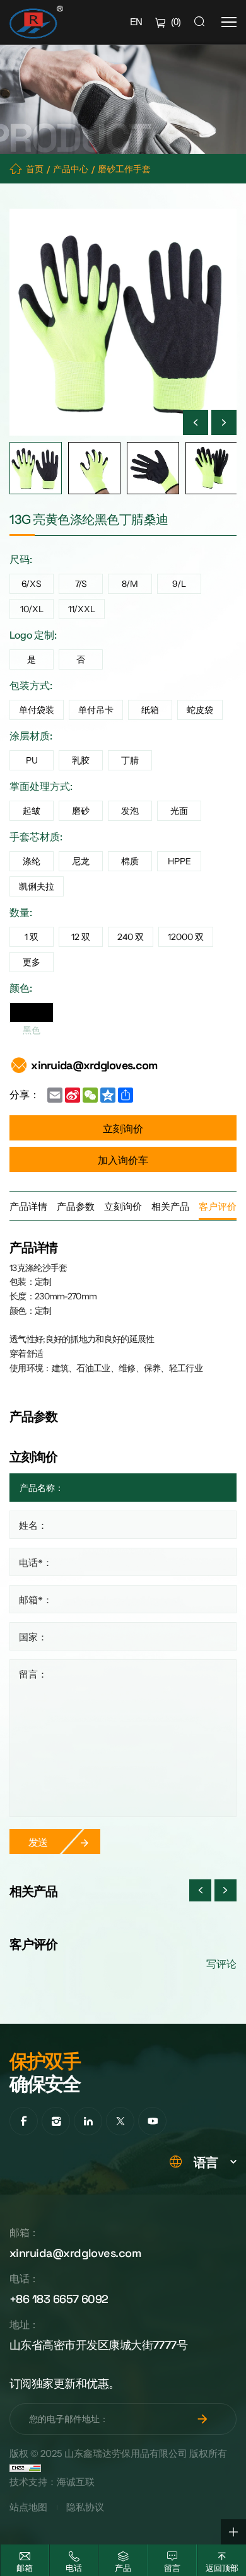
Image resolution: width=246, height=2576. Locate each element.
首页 (35, 169)
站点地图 (28, 2507)
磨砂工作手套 (124, 169)
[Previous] (196, 422)
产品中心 (71, 169)
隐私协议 (85, 2507)
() (176, 22)
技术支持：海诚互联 (52, 2482)
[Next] (224, 422)
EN (136, 22)
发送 (38, 1842)
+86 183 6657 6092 (59, 2298)
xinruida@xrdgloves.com (94, 1065)
